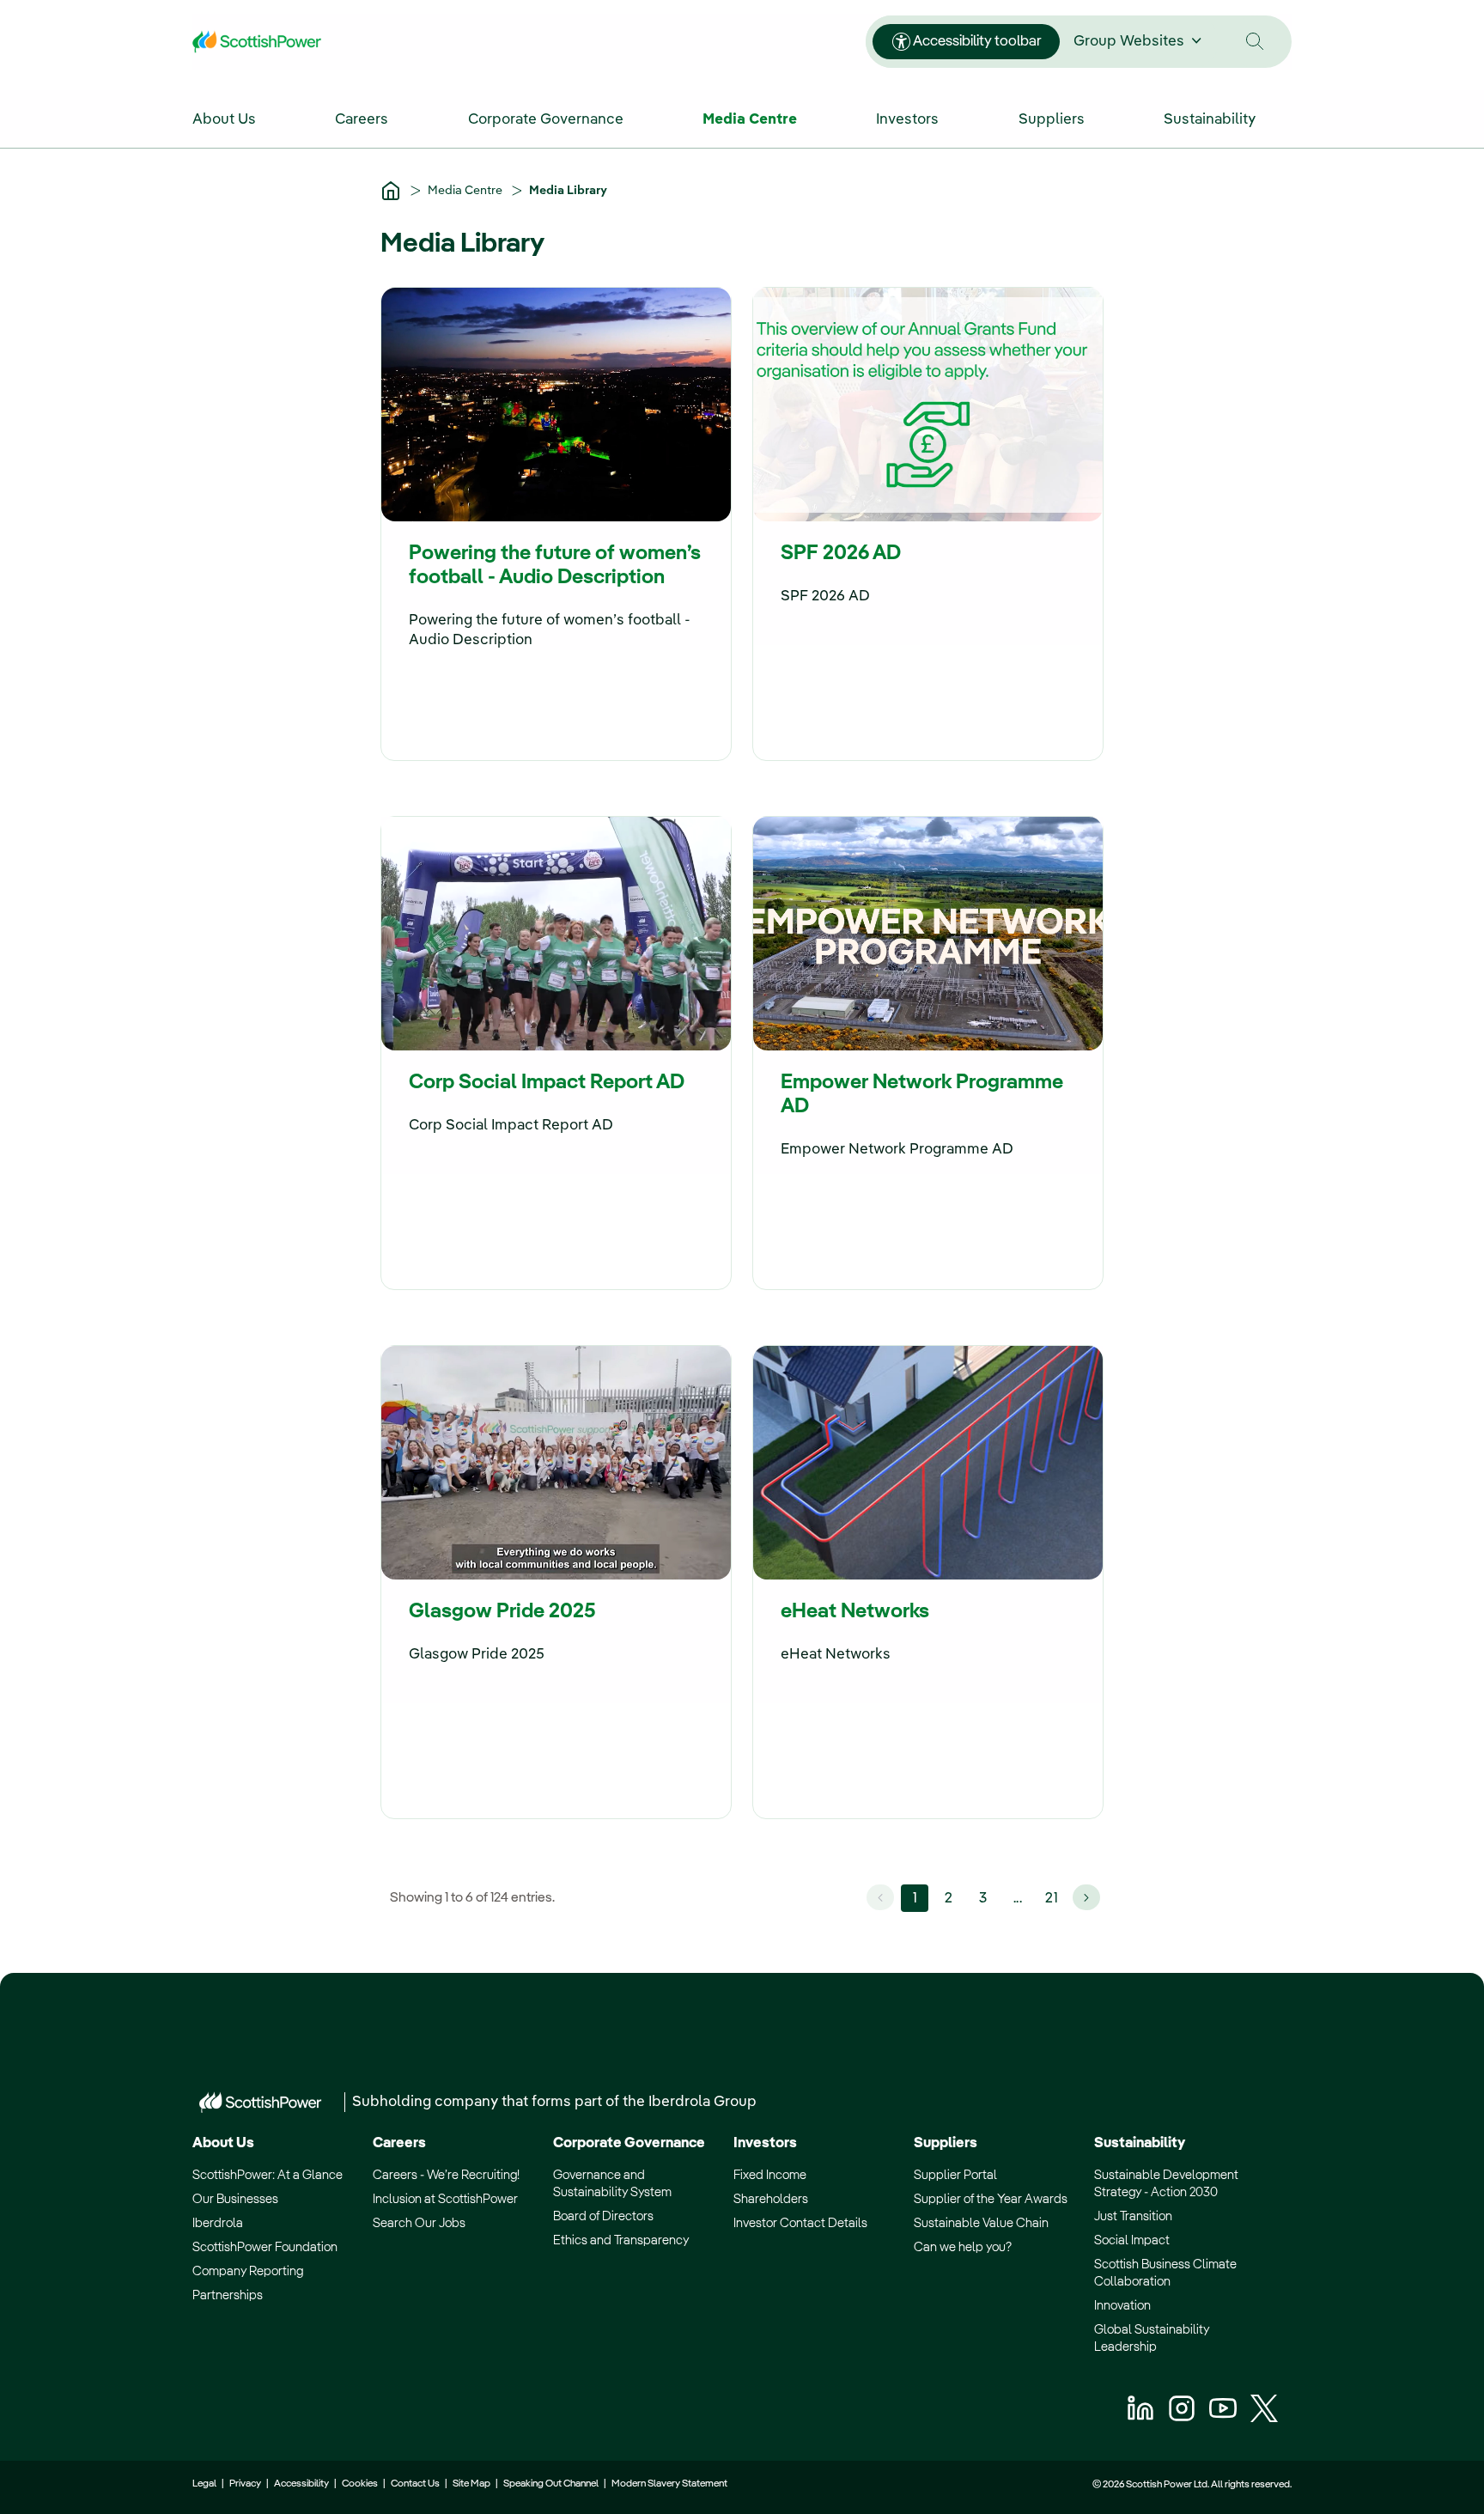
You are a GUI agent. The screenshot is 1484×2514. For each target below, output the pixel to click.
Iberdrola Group (702, 2102)
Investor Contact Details (800, 2223)
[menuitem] (242, 118)
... (1018, 1899)
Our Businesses (235, 2199)
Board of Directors (603, 2216)
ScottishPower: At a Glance (268, 2175)
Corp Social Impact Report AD (547, 1083)
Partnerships (228, 2295)
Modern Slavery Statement (669, 2484)
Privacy (245, 2484)
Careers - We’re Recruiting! (446, 2175)
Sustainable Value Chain (981, 2223)
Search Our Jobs (419, 2223)
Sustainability (1140, 2143)
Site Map (471, 2484)
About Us (223, 2143)
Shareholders (771, 2199)
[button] (1255, 42)
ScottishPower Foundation (265, 2247)
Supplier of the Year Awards (991, 2199)
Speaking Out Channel (551, 2484)
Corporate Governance (629, 2143)
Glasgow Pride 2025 (502, 1612)
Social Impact (1132, 2240)
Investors (765, 2143)
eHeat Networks (855, 1612)
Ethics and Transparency (621, 2240)
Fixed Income (770, 2175)
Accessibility (301, 2484)
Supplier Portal (955, 2175)
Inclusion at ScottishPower (445, 2199)
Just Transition (1133, 2216)
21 (1052, 1899)
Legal (204, 2484)
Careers (399, 2143)
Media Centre (466, 191)
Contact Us (415, 2484)
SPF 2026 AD (841, 554)
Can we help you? (963, 2247)
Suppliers (946, 2143)
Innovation (1122, 2306)
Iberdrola (218, 2223)
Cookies (360, 2484)
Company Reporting (248, 2271)
